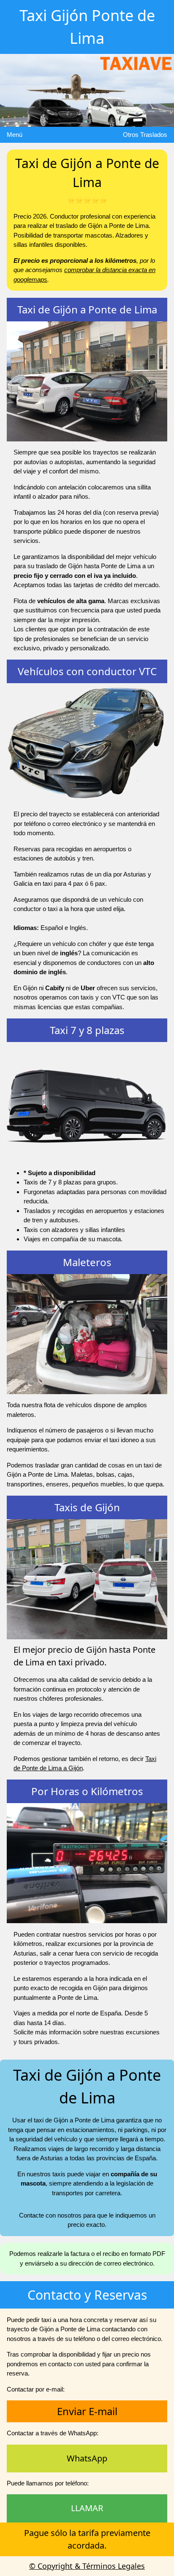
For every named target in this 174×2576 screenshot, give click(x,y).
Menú (15, 135)
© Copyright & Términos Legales (87, 2566)
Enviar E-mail (87, 2411)
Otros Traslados (145, 135)
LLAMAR (87, 2508)
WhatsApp (87, 2458)
